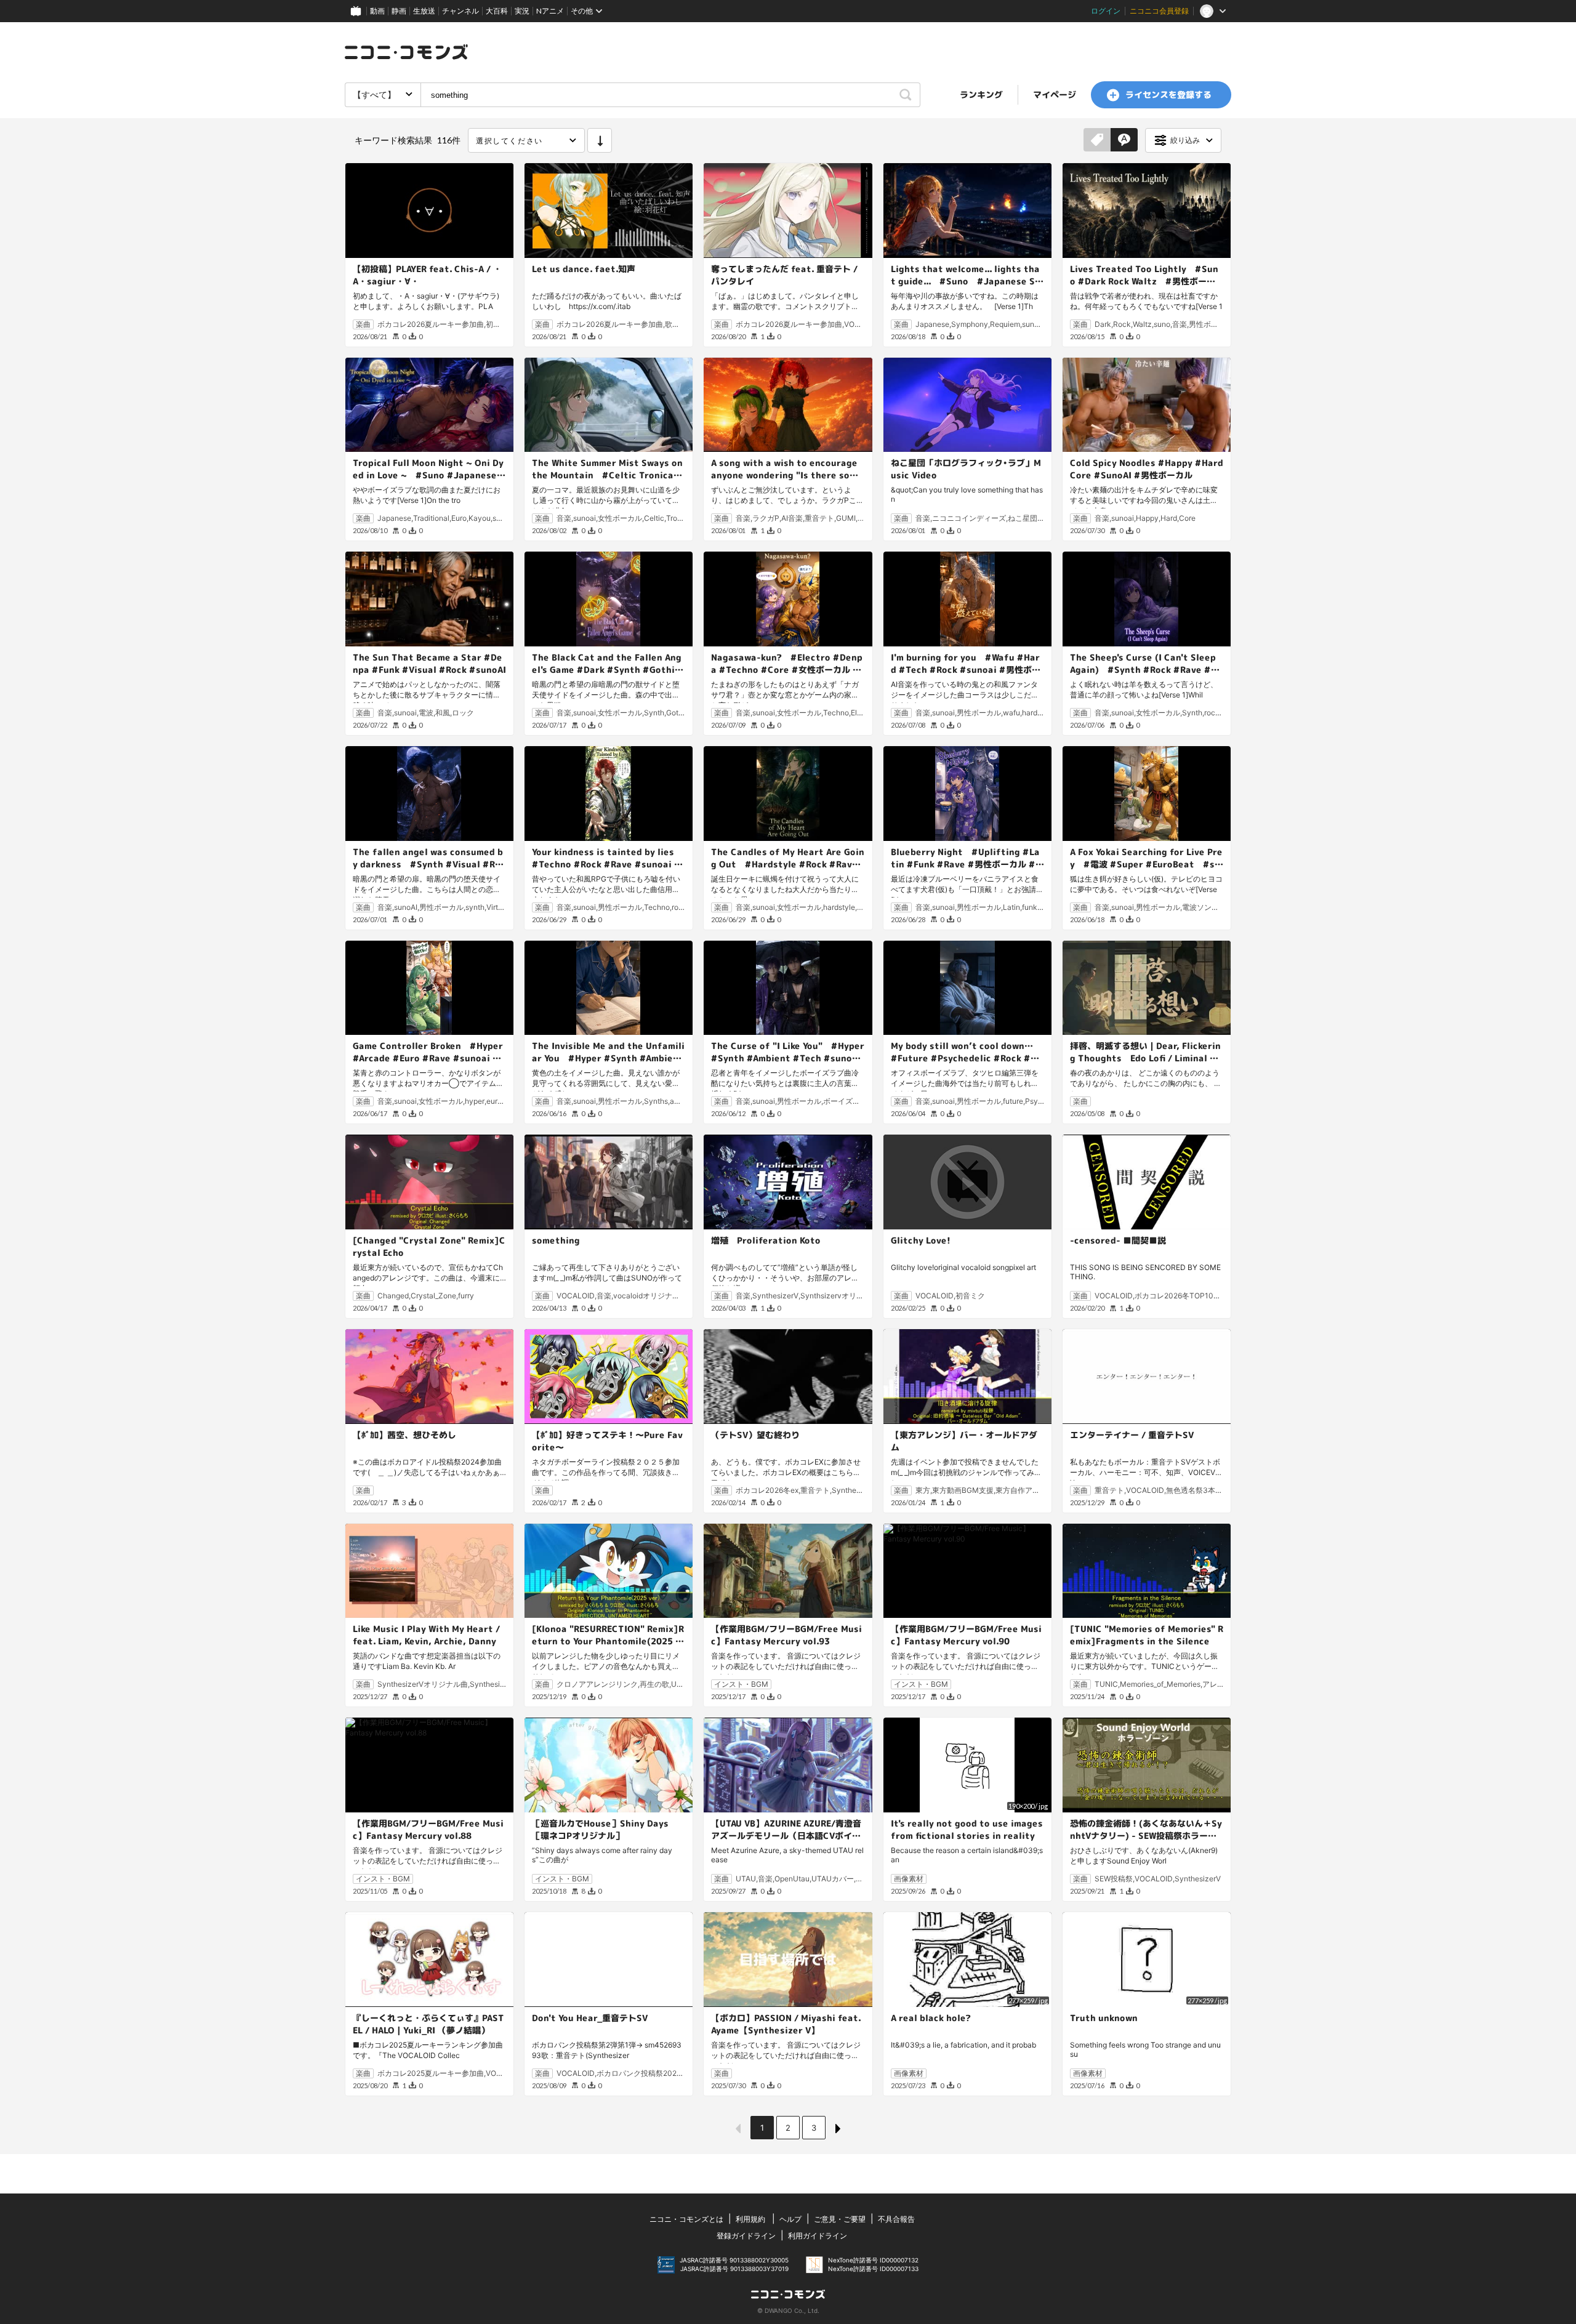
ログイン (1106, 11)
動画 (377, 11)
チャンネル (460, 11)
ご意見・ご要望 (840, 2219)
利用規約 (750, 2219)
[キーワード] (1124, 140)
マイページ (1055, 94)
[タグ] (1097, 140)
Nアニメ (550, 11)
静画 (399, 11)
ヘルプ (790, 2219)
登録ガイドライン (746, 2236)
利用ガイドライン (818, 2236)
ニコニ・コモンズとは (686, 2219)
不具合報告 (896, 2219)
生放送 (424, 11)
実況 (522, 11)
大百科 (497, 11)
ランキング (981, 94)
